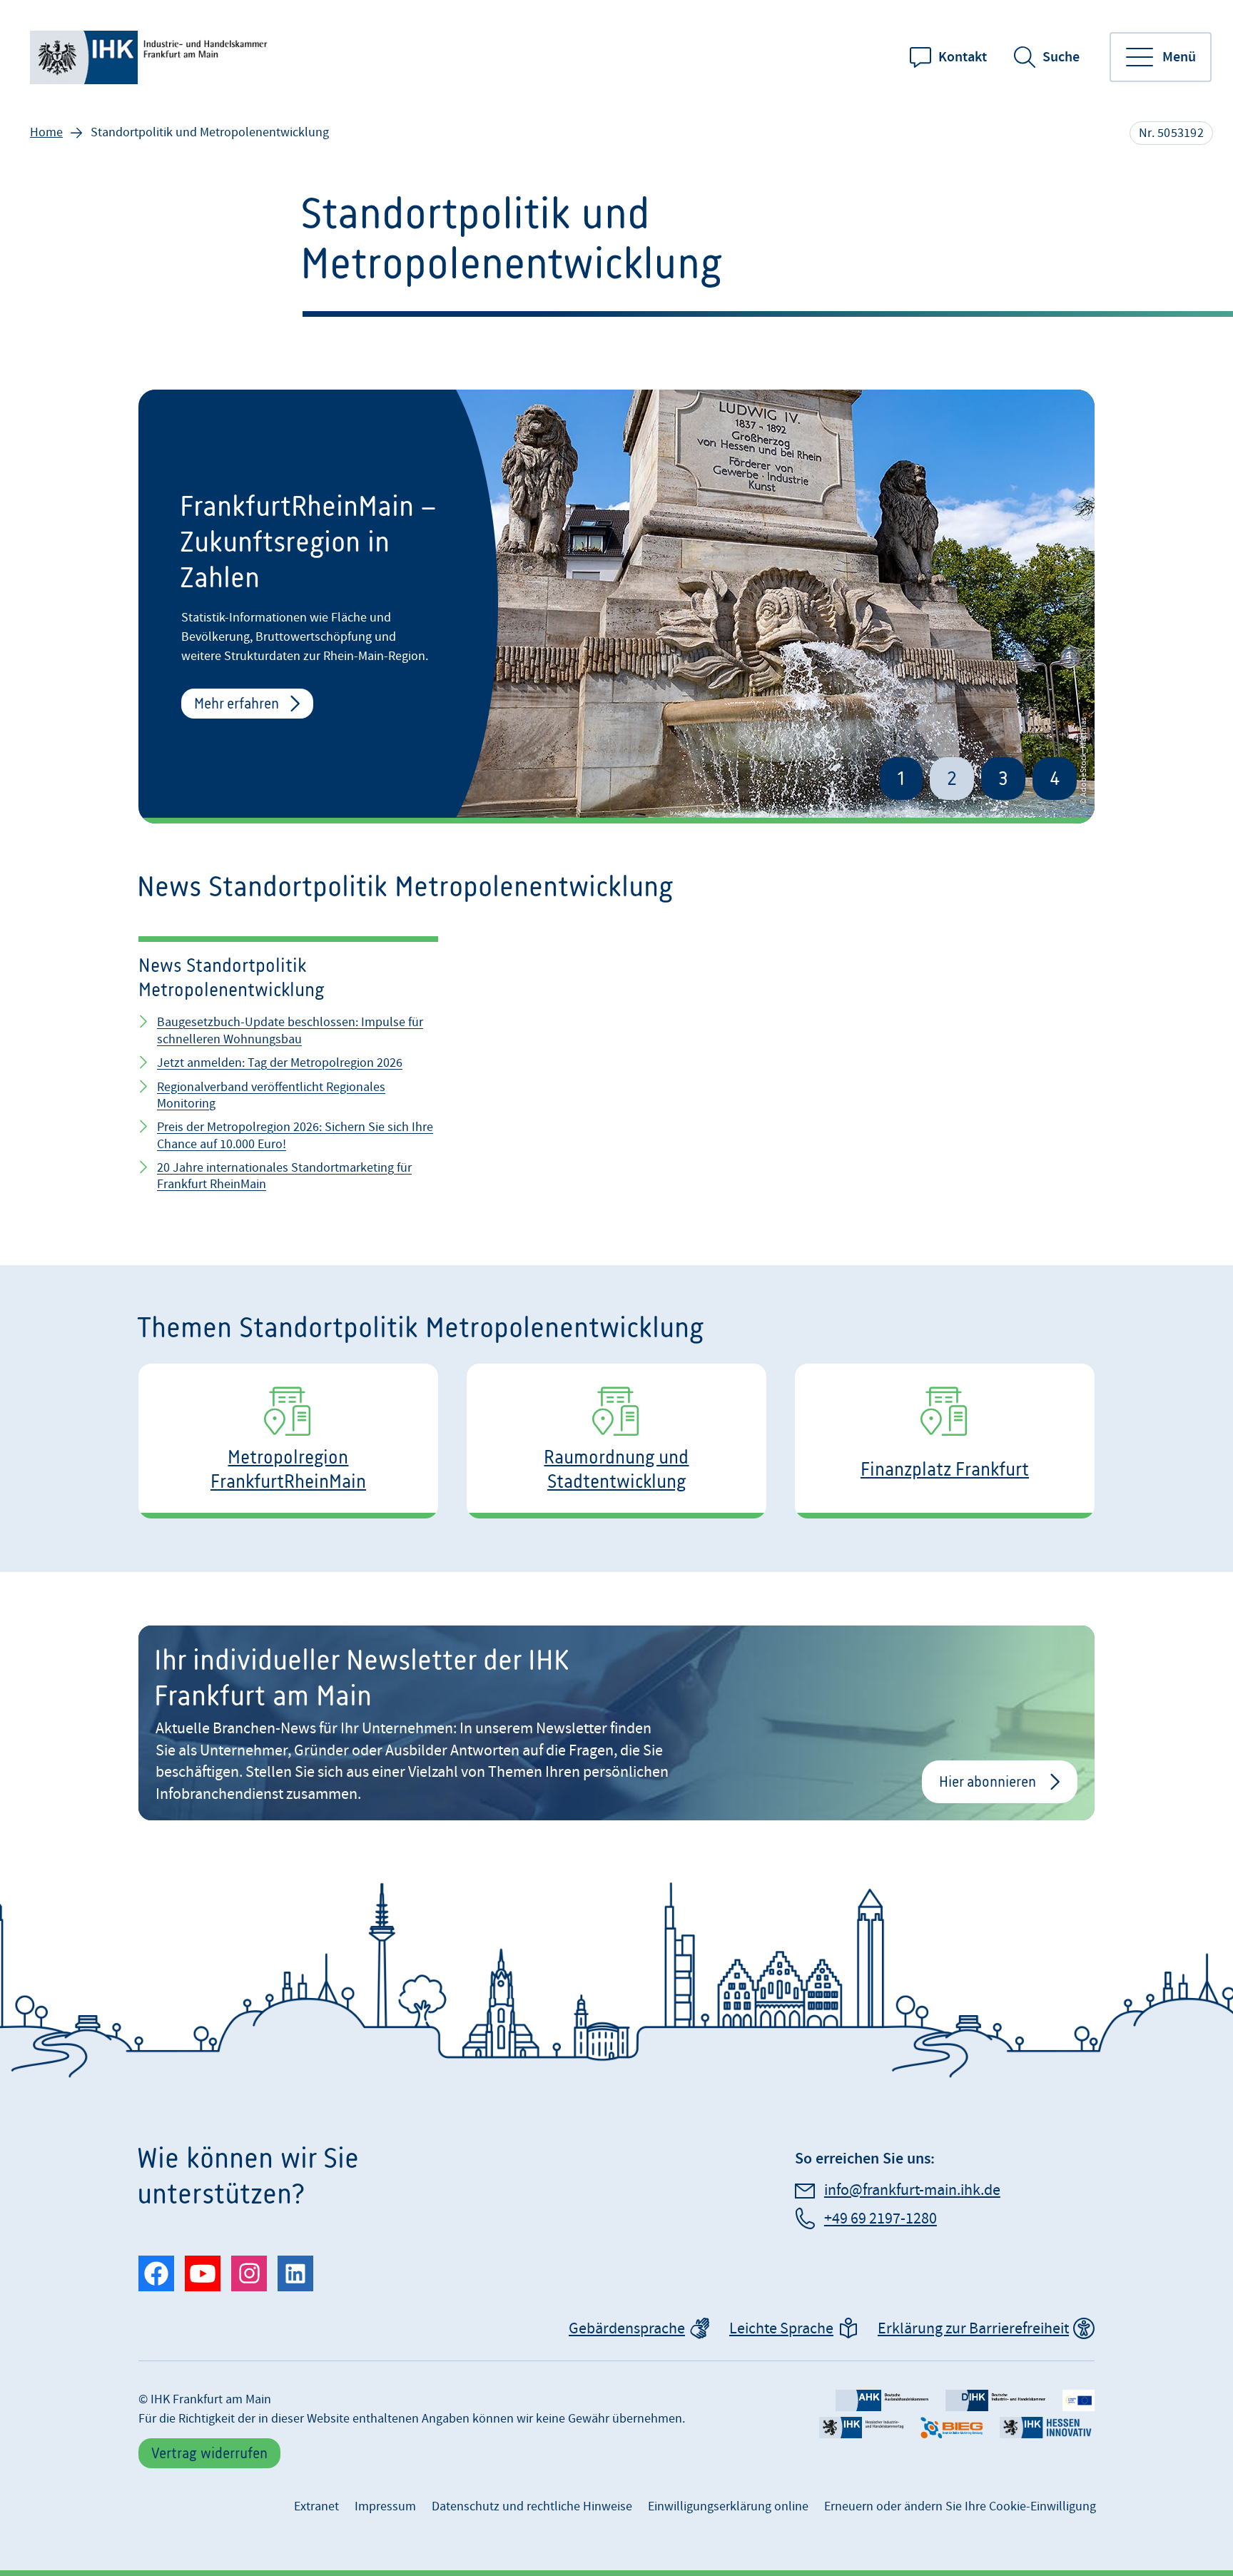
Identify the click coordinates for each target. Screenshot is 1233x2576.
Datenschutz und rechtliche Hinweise (532, 2506)
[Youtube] (203, 2273)
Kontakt (963, 57)
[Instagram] (249, 2273)
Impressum (385, 2506)
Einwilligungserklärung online (728, 2506)
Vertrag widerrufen (209, 2453)
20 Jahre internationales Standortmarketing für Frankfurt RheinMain (284, 1176)
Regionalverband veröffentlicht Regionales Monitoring (271, 1095)
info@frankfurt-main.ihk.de (912, 2190)
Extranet (316, 2506)
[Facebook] (156, 2273)
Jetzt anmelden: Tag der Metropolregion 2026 (280, 1063)
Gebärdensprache (627, 2329)
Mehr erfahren (237, 703)
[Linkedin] (295, 2273)
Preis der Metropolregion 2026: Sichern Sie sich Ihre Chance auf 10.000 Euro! (295, 1135)
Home (46, 132)
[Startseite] (151, 57)
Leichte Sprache (781, 2329)
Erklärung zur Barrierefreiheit (973, 2329)
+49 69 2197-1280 (881, 2219)
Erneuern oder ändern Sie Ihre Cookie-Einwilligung (960, 2506)
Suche (1061, 57)
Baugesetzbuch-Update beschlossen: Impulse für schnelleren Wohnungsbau (290, 1030)
